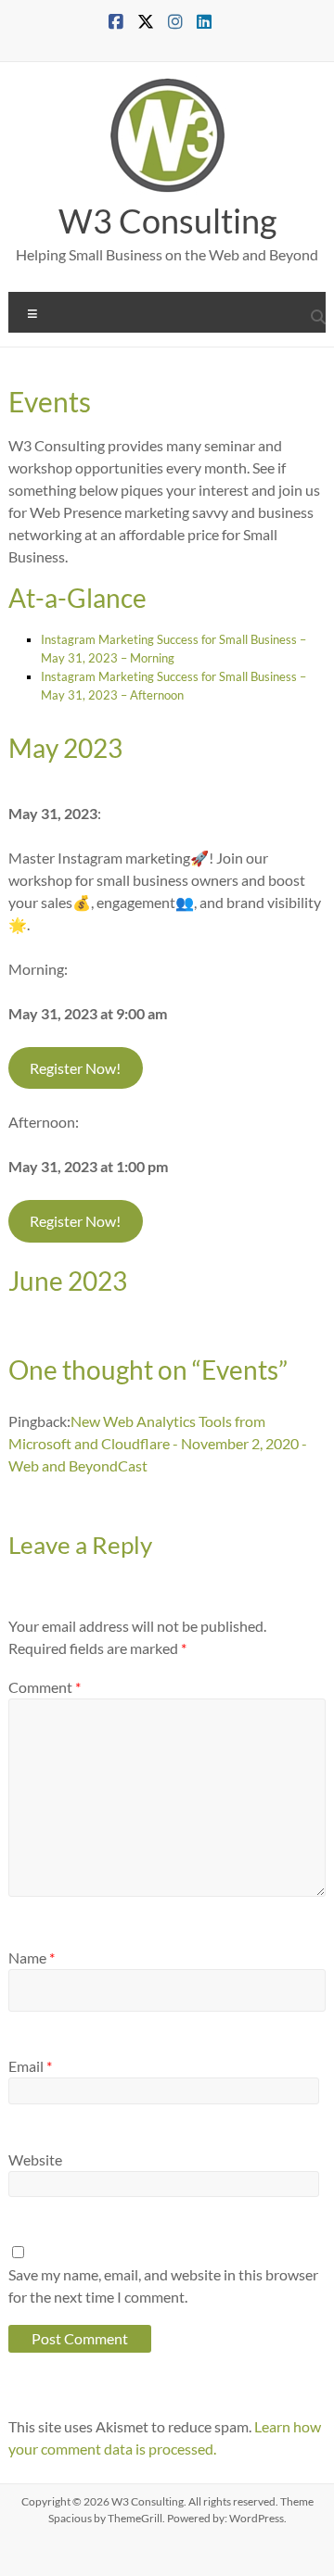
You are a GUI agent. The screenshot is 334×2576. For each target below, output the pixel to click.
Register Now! (75, 1068)
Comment (45, 1687)
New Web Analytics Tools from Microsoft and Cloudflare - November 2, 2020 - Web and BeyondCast (158, 1443)
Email (30, 2066)
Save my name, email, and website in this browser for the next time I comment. (163, 2286)
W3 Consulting (167, 221)
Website (35, 2159)
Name (32, 1957)
